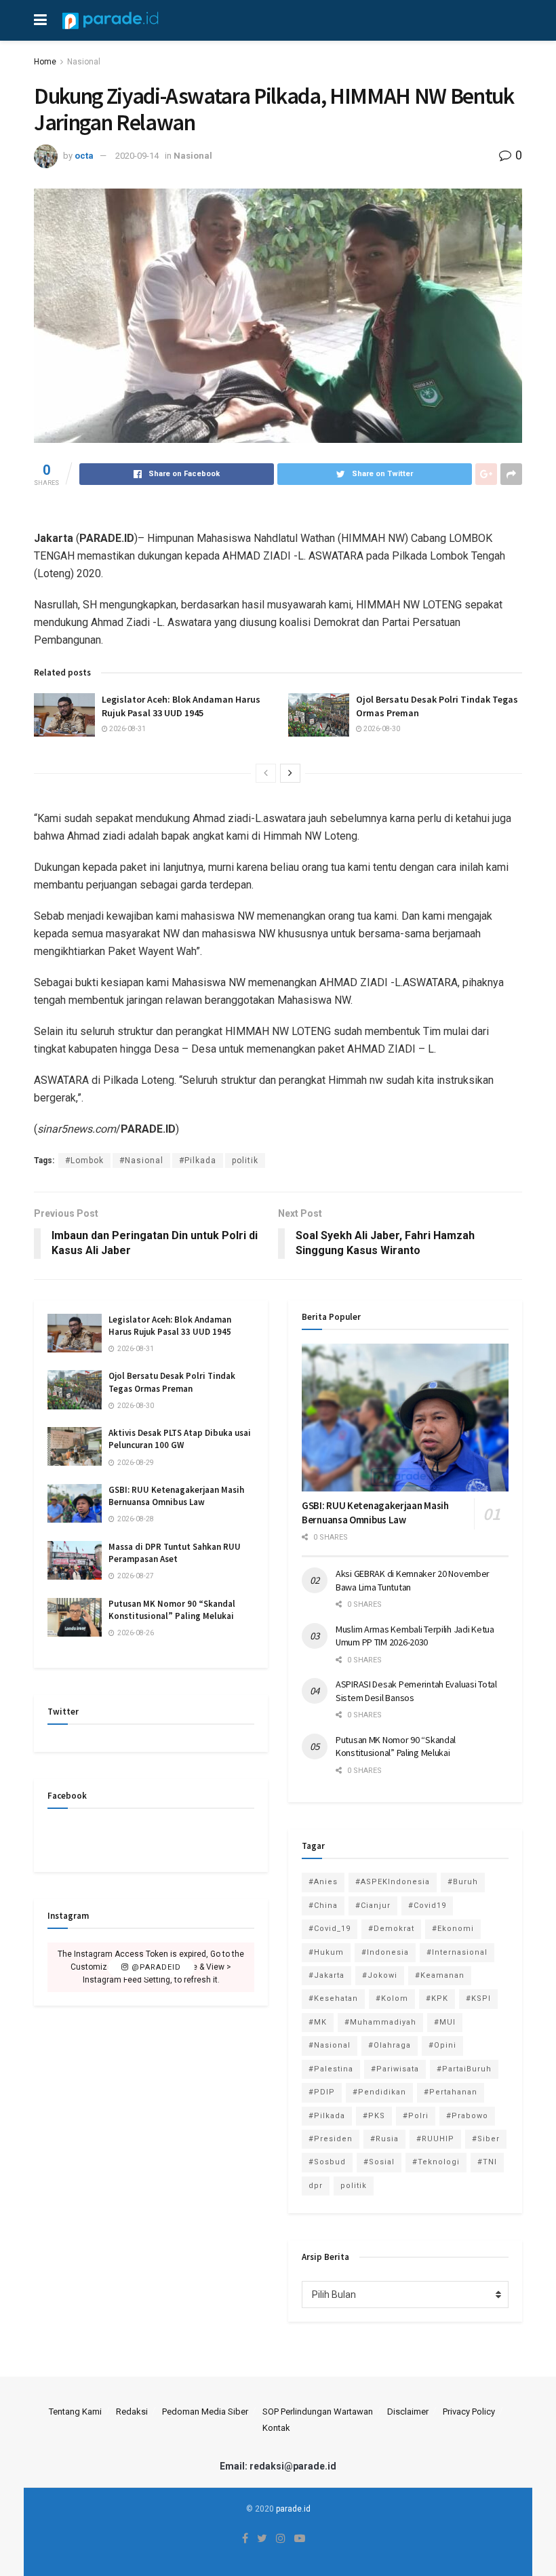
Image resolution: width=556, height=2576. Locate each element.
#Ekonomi (453, 1929)
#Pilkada (198, 1160)
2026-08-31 (127, 729)
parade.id (293, 2509)
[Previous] (266, 773)
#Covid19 (427, 1906)
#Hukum (326, 1952)
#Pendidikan (379, 2092)
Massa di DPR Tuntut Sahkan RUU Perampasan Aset (175, 1553)
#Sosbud (327, 2162)
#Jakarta (326, 1975)
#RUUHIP (435, 2139)
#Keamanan (440, 1975)
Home (45, 62)
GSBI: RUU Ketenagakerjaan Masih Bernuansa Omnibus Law (176, 1496)
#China (323, 1906)
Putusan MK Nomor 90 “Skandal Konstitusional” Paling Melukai (172, 1610)
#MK (318, 2022)
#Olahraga (390, 2045)
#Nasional (141, 1160)
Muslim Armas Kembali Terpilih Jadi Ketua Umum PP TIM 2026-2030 (415, 1636)
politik (245, 1160)
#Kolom (392, 1998)
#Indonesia (385, 1952)
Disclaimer (408, 2412)
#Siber (486, 2139)
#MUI (445, 2022)
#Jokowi (380, 1975)
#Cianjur (373, 1906)
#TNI (487, 2162)
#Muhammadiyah (380, 2022)
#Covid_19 (330, 1929)
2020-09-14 (137, 156)
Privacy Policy (469, 2412)
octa (84, 156)
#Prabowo (467, 2116)
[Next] (290, 773)
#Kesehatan (333, 1998)
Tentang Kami (75, 2412)
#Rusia (384, 2139)
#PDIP (322, 2092)
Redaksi (132, 2412)
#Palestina (331, 2069)
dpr (316, 2186)
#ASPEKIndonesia (393, 1882)
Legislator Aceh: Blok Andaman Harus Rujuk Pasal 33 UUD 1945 (181, 706)
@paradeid (155, 1967)
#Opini (442, 2045)
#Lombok (84, 1160)
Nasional (84, 62)
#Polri (416, 2116)
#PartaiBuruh (464, 2069)
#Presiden (331, 2139)
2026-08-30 (381, 729)
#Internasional (457, 1952)
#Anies (323, 1882)
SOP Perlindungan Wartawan (318, 2412)
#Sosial (379, 2162)
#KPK (437, 1998)
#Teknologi (436, 2162)
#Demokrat (391, 1929)
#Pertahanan (451, 2092)
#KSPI (478, 1998)
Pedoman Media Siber (205, 2412)
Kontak (276, 2428)
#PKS (374, 2116)
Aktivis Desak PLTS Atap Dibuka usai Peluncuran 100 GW (180, 1439)
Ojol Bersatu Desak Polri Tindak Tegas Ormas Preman (172, 1382)
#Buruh (463, 1882)
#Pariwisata (395, 2069)
